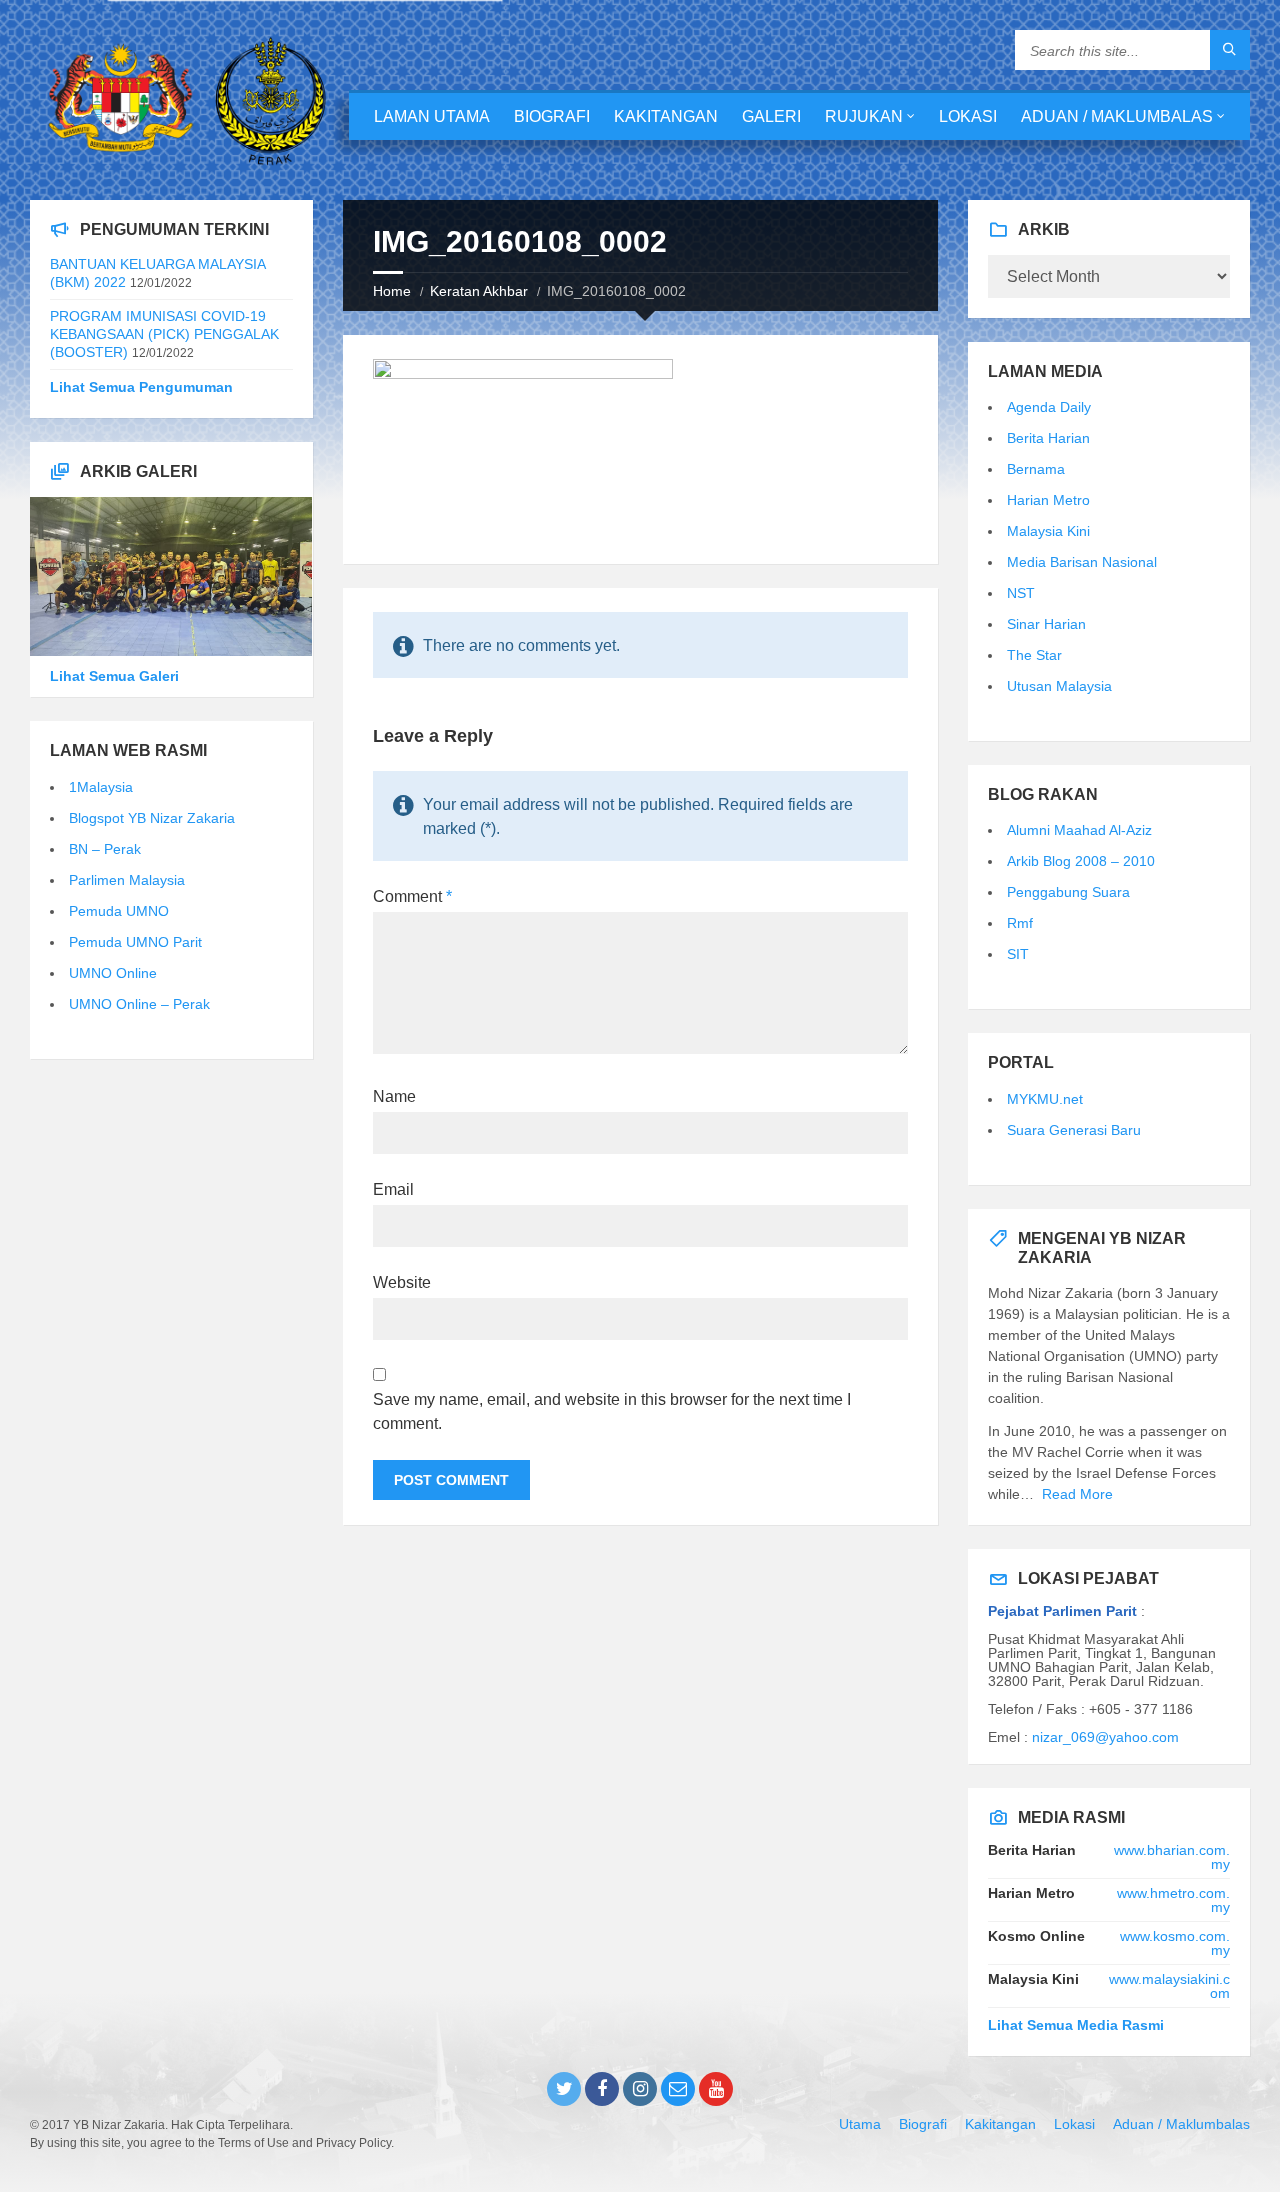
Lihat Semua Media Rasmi (1076, 2025)
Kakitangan (666, 116)
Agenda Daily (1049, 407)
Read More (1077, 1494)
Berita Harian (1048, 438)
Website (402, 1282)
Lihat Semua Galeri (114, 676)
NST (1021, 593)
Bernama (1036, 469)
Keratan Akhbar (479, 291)
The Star (1034, 655)
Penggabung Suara (1068, 892)
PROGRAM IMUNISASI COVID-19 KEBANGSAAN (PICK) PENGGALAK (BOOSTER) (164, 334)
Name (394, 1096)
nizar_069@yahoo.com (1105, 1737)
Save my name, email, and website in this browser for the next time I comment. (612, 1411)
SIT (1018, 954)
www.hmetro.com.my (1173, 1900)
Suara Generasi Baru (1074, 1130)
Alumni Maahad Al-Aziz (1079, 830)
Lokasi (968, 116)
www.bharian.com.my (1172, 1857)
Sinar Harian (1046, 624)
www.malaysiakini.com (1169, 1986)
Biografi (552, 116)
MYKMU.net (1045, 1099)
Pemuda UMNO (119, 911)
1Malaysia (101, 787)
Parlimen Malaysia (127, 880)
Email (393, 1189)
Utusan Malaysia (1059, 686)
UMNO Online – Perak (139, 1004)
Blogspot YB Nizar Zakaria (152, 818)
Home (392, 291)
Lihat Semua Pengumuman (141, 387)
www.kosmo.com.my (1175, 1943)
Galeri (771, 116)
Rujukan (864, 116)
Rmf (1020, 923)
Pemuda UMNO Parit (135, 942)
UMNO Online (113, 973)
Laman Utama (432, 116)
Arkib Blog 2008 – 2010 (1081, 861)
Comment (412, 896)
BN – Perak (105, 849)
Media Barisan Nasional (1082, 562)
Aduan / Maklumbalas (1117, 116)
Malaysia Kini (1048, 531)
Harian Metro (1048, 500)
